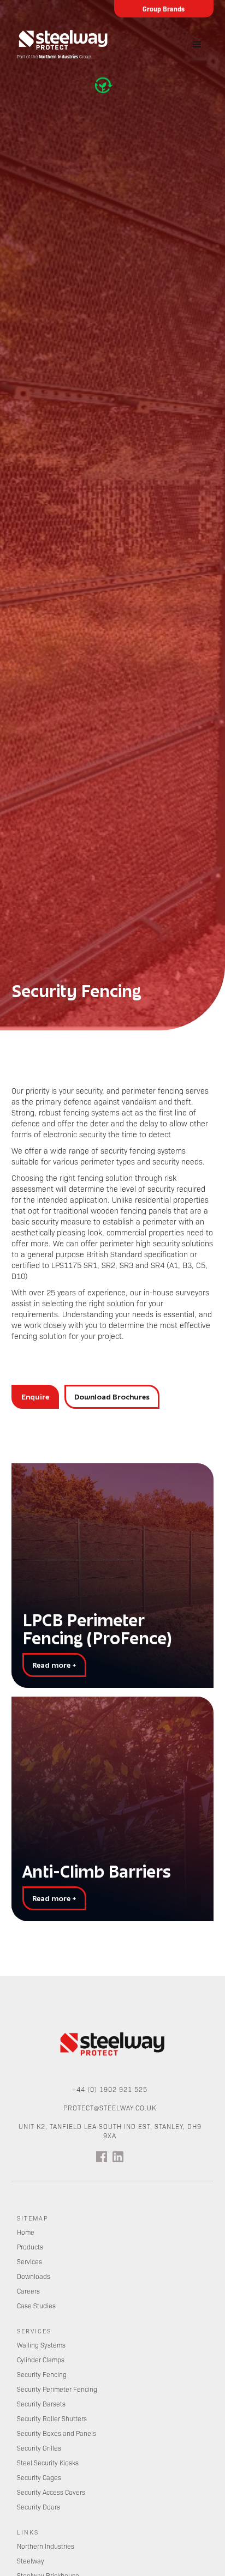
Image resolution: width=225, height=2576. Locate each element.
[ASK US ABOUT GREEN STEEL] (105, 85)
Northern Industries (46, 2546)
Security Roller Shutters (52, 2418)
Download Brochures (112, 1397)
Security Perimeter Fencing (57, 2389)
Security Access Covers (51, 2492)
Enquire (35, 1397)
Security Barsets (41, 2404)
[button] (197, 45)
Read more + (54, 1665)
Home (26, 2232)
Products (30, 2247)
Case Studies (36, 2306)
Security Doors (39, 2507)
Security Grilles (39, 2448)
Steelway (31, 2561)
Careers (28, 2291)
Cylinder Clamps (41, 2360)
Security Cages (39, 2477)
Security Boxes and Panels (57, 2433)
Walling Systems (41, 2345)
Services (29, 2261)
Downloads (34, 2276)
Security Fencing (42, 2374)
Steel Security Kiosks (48, 2463)
